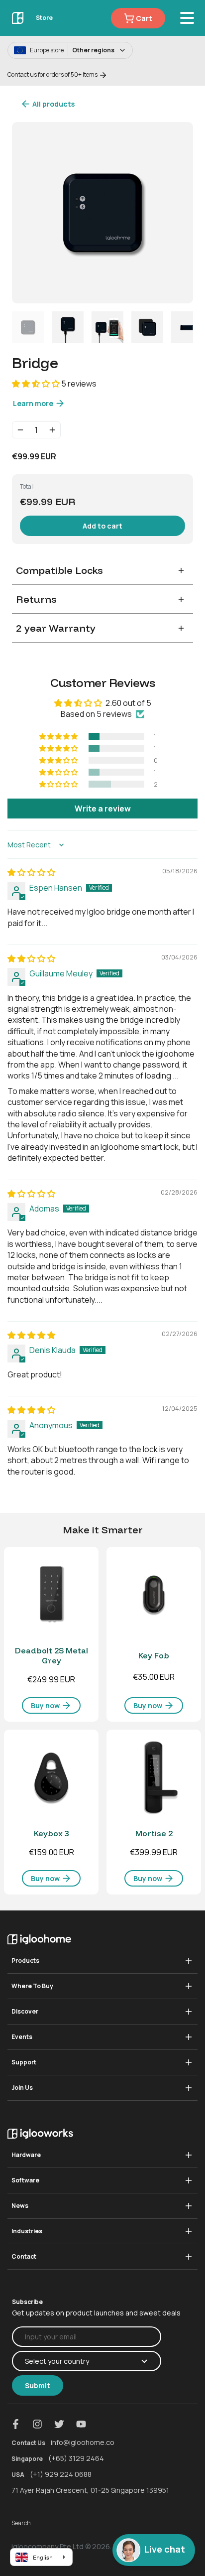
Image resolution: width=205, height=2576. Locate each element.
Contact (24, 2256)
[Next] (179, 213)
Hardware (26, 2155)
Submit (38, 2385)
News (20, 2206)
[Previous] (26, 213)
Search (21, 2523)
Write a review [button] (103, 809)
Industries (27, 2231)
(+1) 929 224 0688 (61, 2474)
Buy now (46, 1705)
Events (22, 2037)
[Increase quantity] (52, 430)
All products (53, 104)
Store (44, 18)
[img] (31, 872)
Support (24, 2062)
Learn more (34, 403)
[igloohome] (18, 18)
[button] (37, 384)
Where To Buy (32, 1986)
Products (25, 1961)
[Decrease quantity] (20, 430)
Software (25, 2180)
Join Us (22, 2088)
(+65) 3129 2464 (76, 2458)
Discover (25, 2011)
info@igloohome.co (83, 2442)
